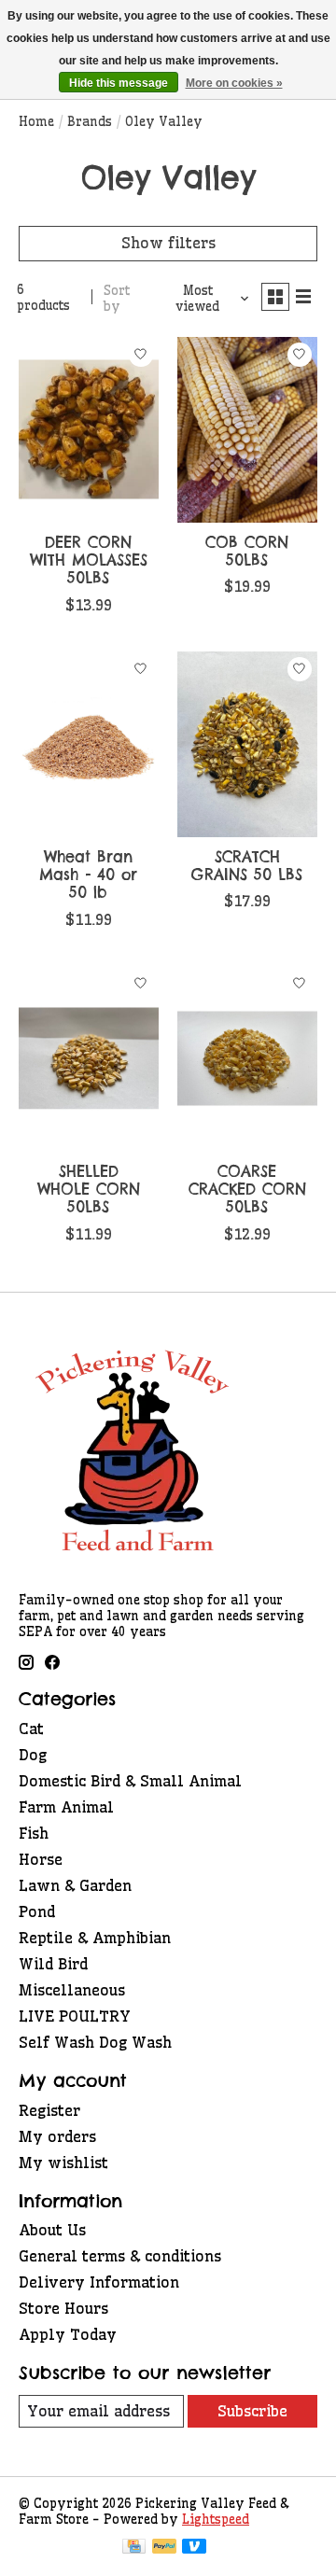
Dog (33, 1755)
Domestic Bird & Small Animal (130, 1781)
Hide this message (119, 83)
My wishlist (63, 2163)
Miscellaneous (72, 1990)
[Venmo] (194, 2548)
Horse (41, 1859)
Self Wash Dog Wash (95, 2042)
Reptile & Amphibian (95, 1938)
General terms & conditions (120, 2256)
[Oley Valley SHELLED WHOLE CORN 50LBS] (89, 1059)
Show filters (168, 243)
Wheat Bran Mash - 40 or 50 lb (88, 875)
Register (49, 2110)
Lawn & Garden (75, 1885)
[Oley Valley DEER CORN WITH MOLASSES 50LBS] (89, 430)
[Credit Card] (134, 2548)
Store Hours (63, 2308)
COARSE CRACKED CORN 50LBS (247, 1189)
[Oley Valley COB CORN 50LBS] (247, 430)
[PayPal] (164, 2548)
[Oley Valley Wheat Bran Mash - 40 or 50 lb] (89, 744)
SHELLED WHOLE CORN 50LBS (89, 1189)
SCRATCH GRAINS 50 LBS (247, 866)
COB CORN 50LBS (247, 551)
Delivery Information (99, 2282)
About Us (52, 2230)
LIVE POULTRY (75, 2016)
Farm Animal (66, 1807)
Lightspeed (216, 2520)
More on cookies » (234, 83)
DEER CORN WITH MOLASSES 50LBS (89, 560)
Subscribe (252, 2411)
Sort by (117, 299)
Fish (34, 1833)
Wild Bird (53, 1964)
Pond (37, 1911)
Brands (90, 122)
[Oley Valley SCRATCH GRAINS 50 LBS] (247, 744)
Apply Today (68, 2334)
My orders (57, 2136)
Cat (31, 1729)
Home (36, 122)
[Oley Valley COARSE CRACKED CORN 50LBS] (247, 1059)
